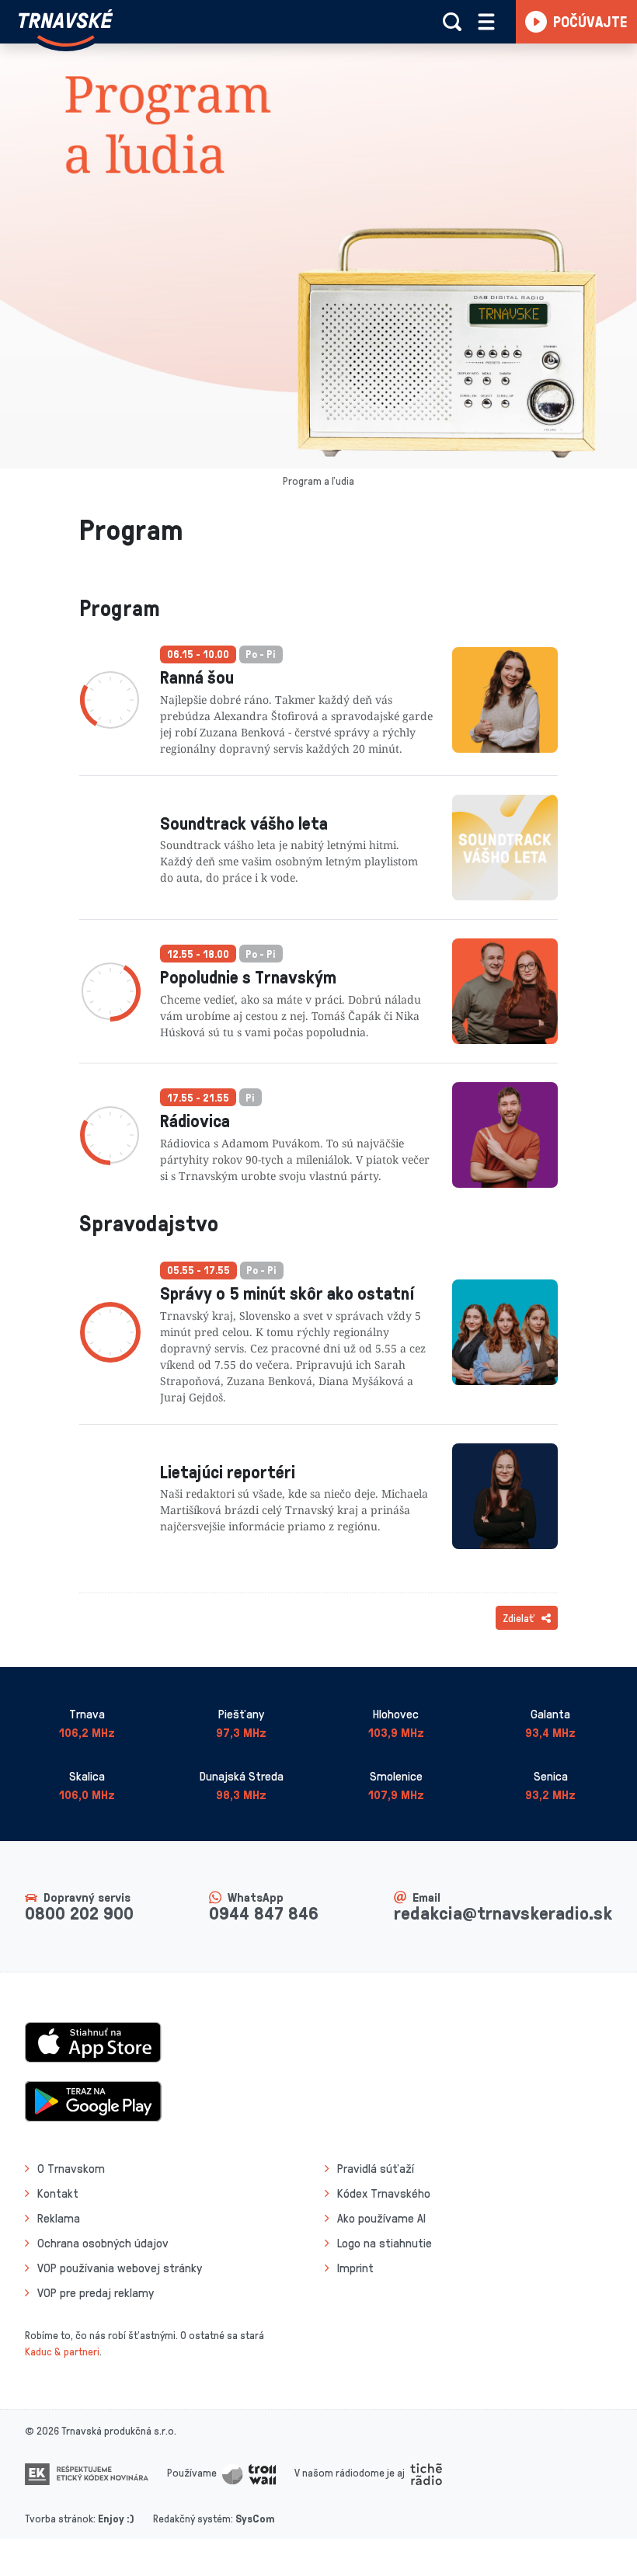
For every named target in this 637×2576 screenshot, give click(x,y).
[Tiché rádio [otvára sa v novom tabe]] (426, 2472)
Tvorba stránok (59, 2518)
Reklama (59, 2218)
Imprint (355, 2268)
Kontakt (58, 2193)
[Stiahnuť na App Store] (93, 2041)
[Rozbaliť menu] (486, 22)
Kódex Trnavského (384, 2193)
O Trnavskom (71, 2168)
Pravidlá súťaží (376, 2168)
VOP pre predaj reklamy (96, 2292)
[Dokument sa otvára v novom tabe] (87, 2472)
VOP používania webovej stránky (120, 2268)
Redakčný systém (192, 2518)
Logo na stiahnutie (385, 2243)
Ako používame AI (381, 2218)
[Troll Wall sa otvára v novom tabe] (249, 2472)
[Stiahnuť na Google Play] (93, 2100)
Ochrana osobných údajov (103, 2243)
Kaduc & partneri (62, 2351)
